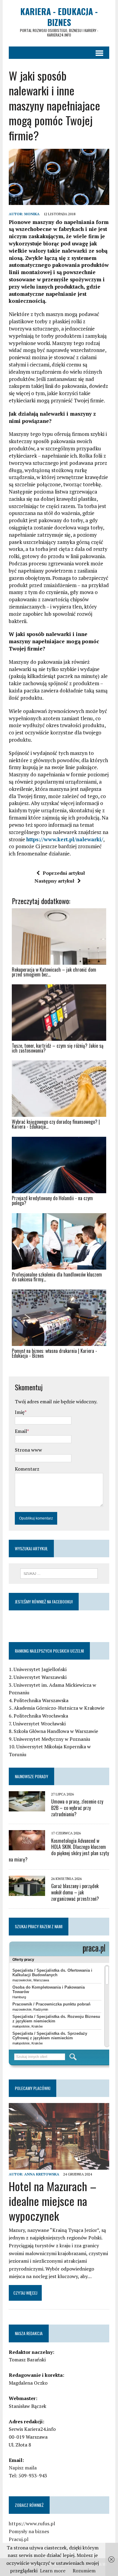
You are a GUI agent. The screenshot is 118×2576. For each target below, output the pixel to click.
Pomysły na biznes (29, 2531)
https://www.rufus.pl (32, 2523)
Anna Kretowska (42, 2174)
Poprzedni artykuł (64, 873)
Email (21, 1431)
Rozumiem (84, 2571)
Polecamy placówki (33, 2088)
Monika (32, 214)
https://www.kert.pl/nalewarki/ (65, 839)
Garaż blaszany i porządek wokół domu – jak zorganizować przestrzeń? (75, 1892)
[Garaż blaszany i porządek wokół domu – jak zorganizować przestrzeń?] (27, 1892)
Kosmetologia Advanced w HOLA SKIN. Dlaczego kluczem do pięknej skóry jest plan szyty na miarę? (59, 1850)
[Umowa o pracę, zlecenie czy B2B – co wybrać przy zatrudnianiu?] (27, 1807)
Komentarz (27, 1469)
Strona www (28, 1450)
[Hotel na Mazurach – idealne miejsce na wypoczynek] (59, 2166)
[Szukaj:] (59, 1573)
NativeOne (59, 1366)
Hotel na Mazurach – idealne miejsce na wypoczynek (53, 2201)
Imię (20, 1412)
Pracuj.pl (19, 2539)
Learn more (53, 2571)
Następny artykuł (54, 881)
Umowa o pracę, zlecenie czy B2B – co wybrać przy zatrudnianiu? (77, 1808)
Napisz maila (23, 2468)
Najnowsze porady (31, 1776)
